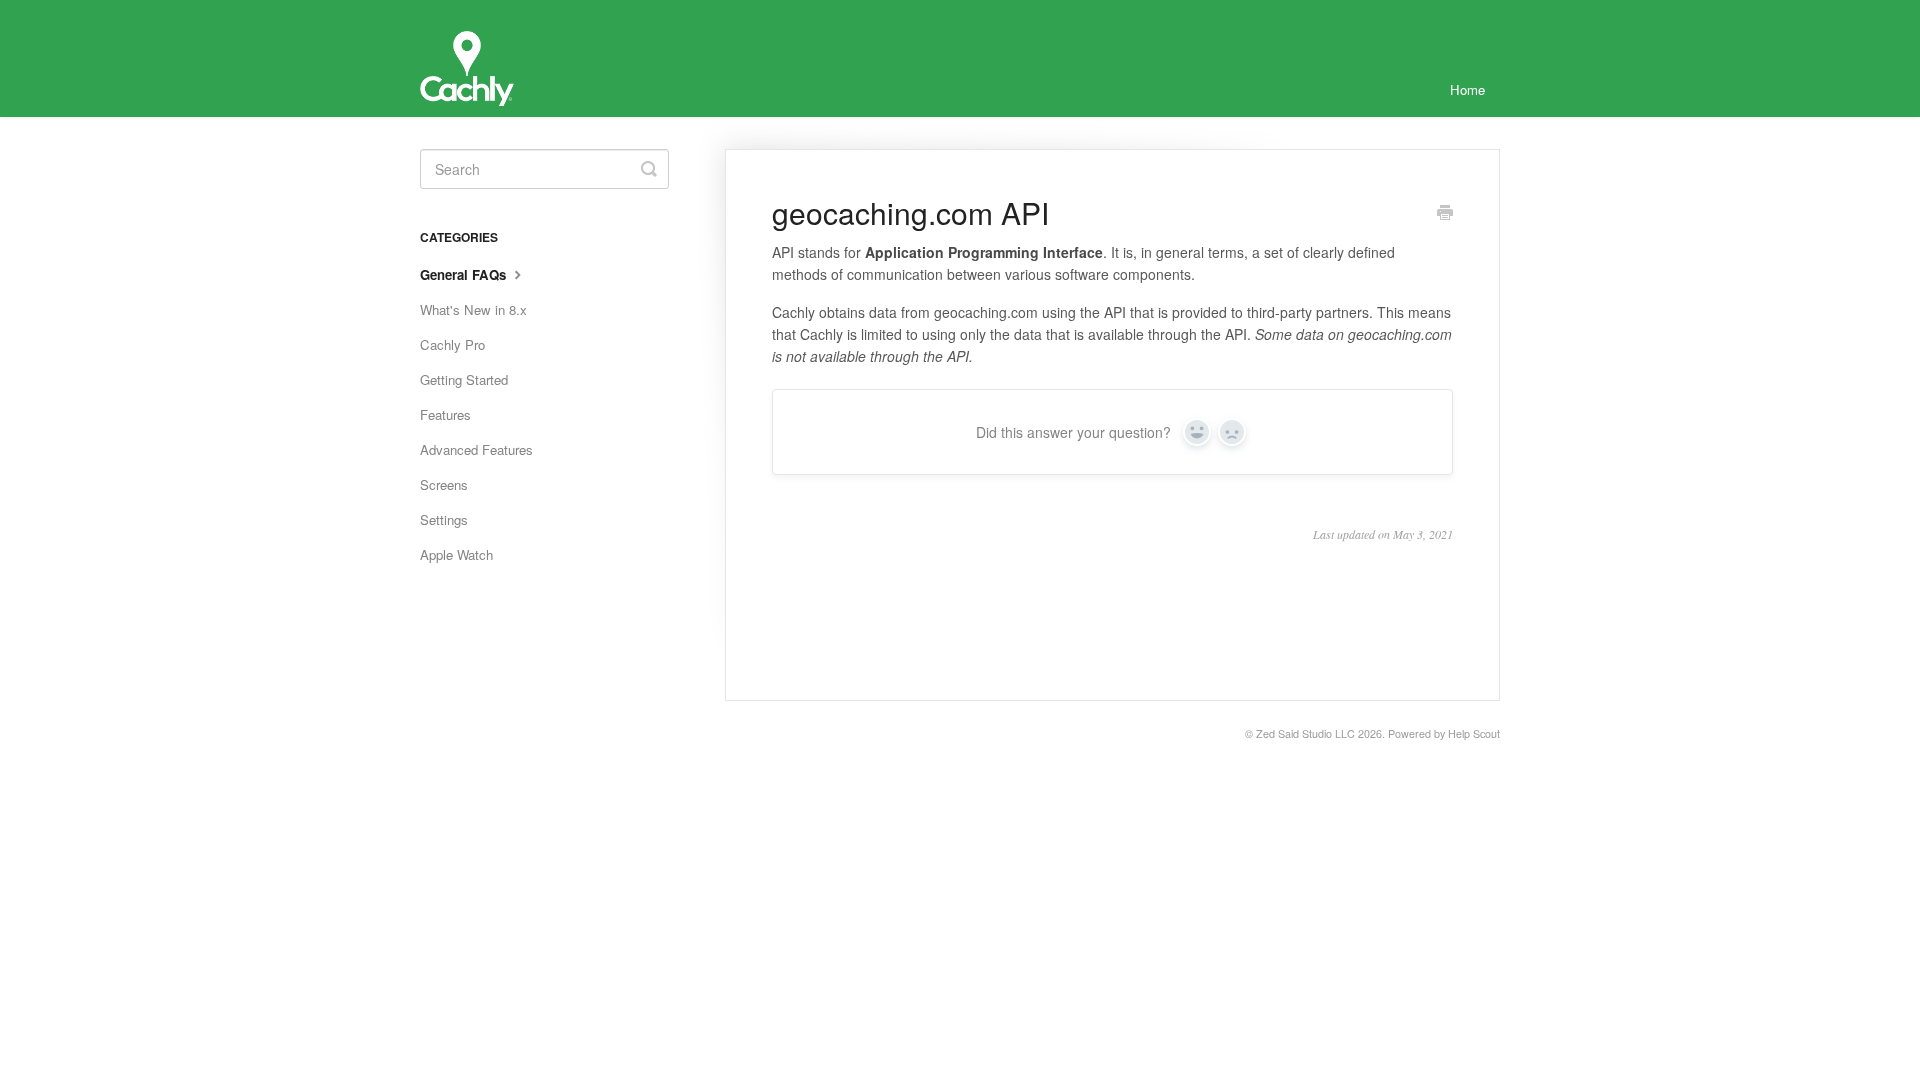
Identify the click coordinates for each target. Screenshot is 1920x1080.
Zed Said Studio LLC (1305, 733)
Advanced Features (476, 449)
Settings (444, 519)
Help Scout (1474, 733)
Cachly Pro (452, 344)
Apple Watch (456, 554)
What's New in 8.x (473, 309)
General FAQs (465, 274)
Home (1467, 89)
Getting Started (464, 379)
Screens (444, 484)
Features (445, 414)
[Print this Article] (1445, 214)
